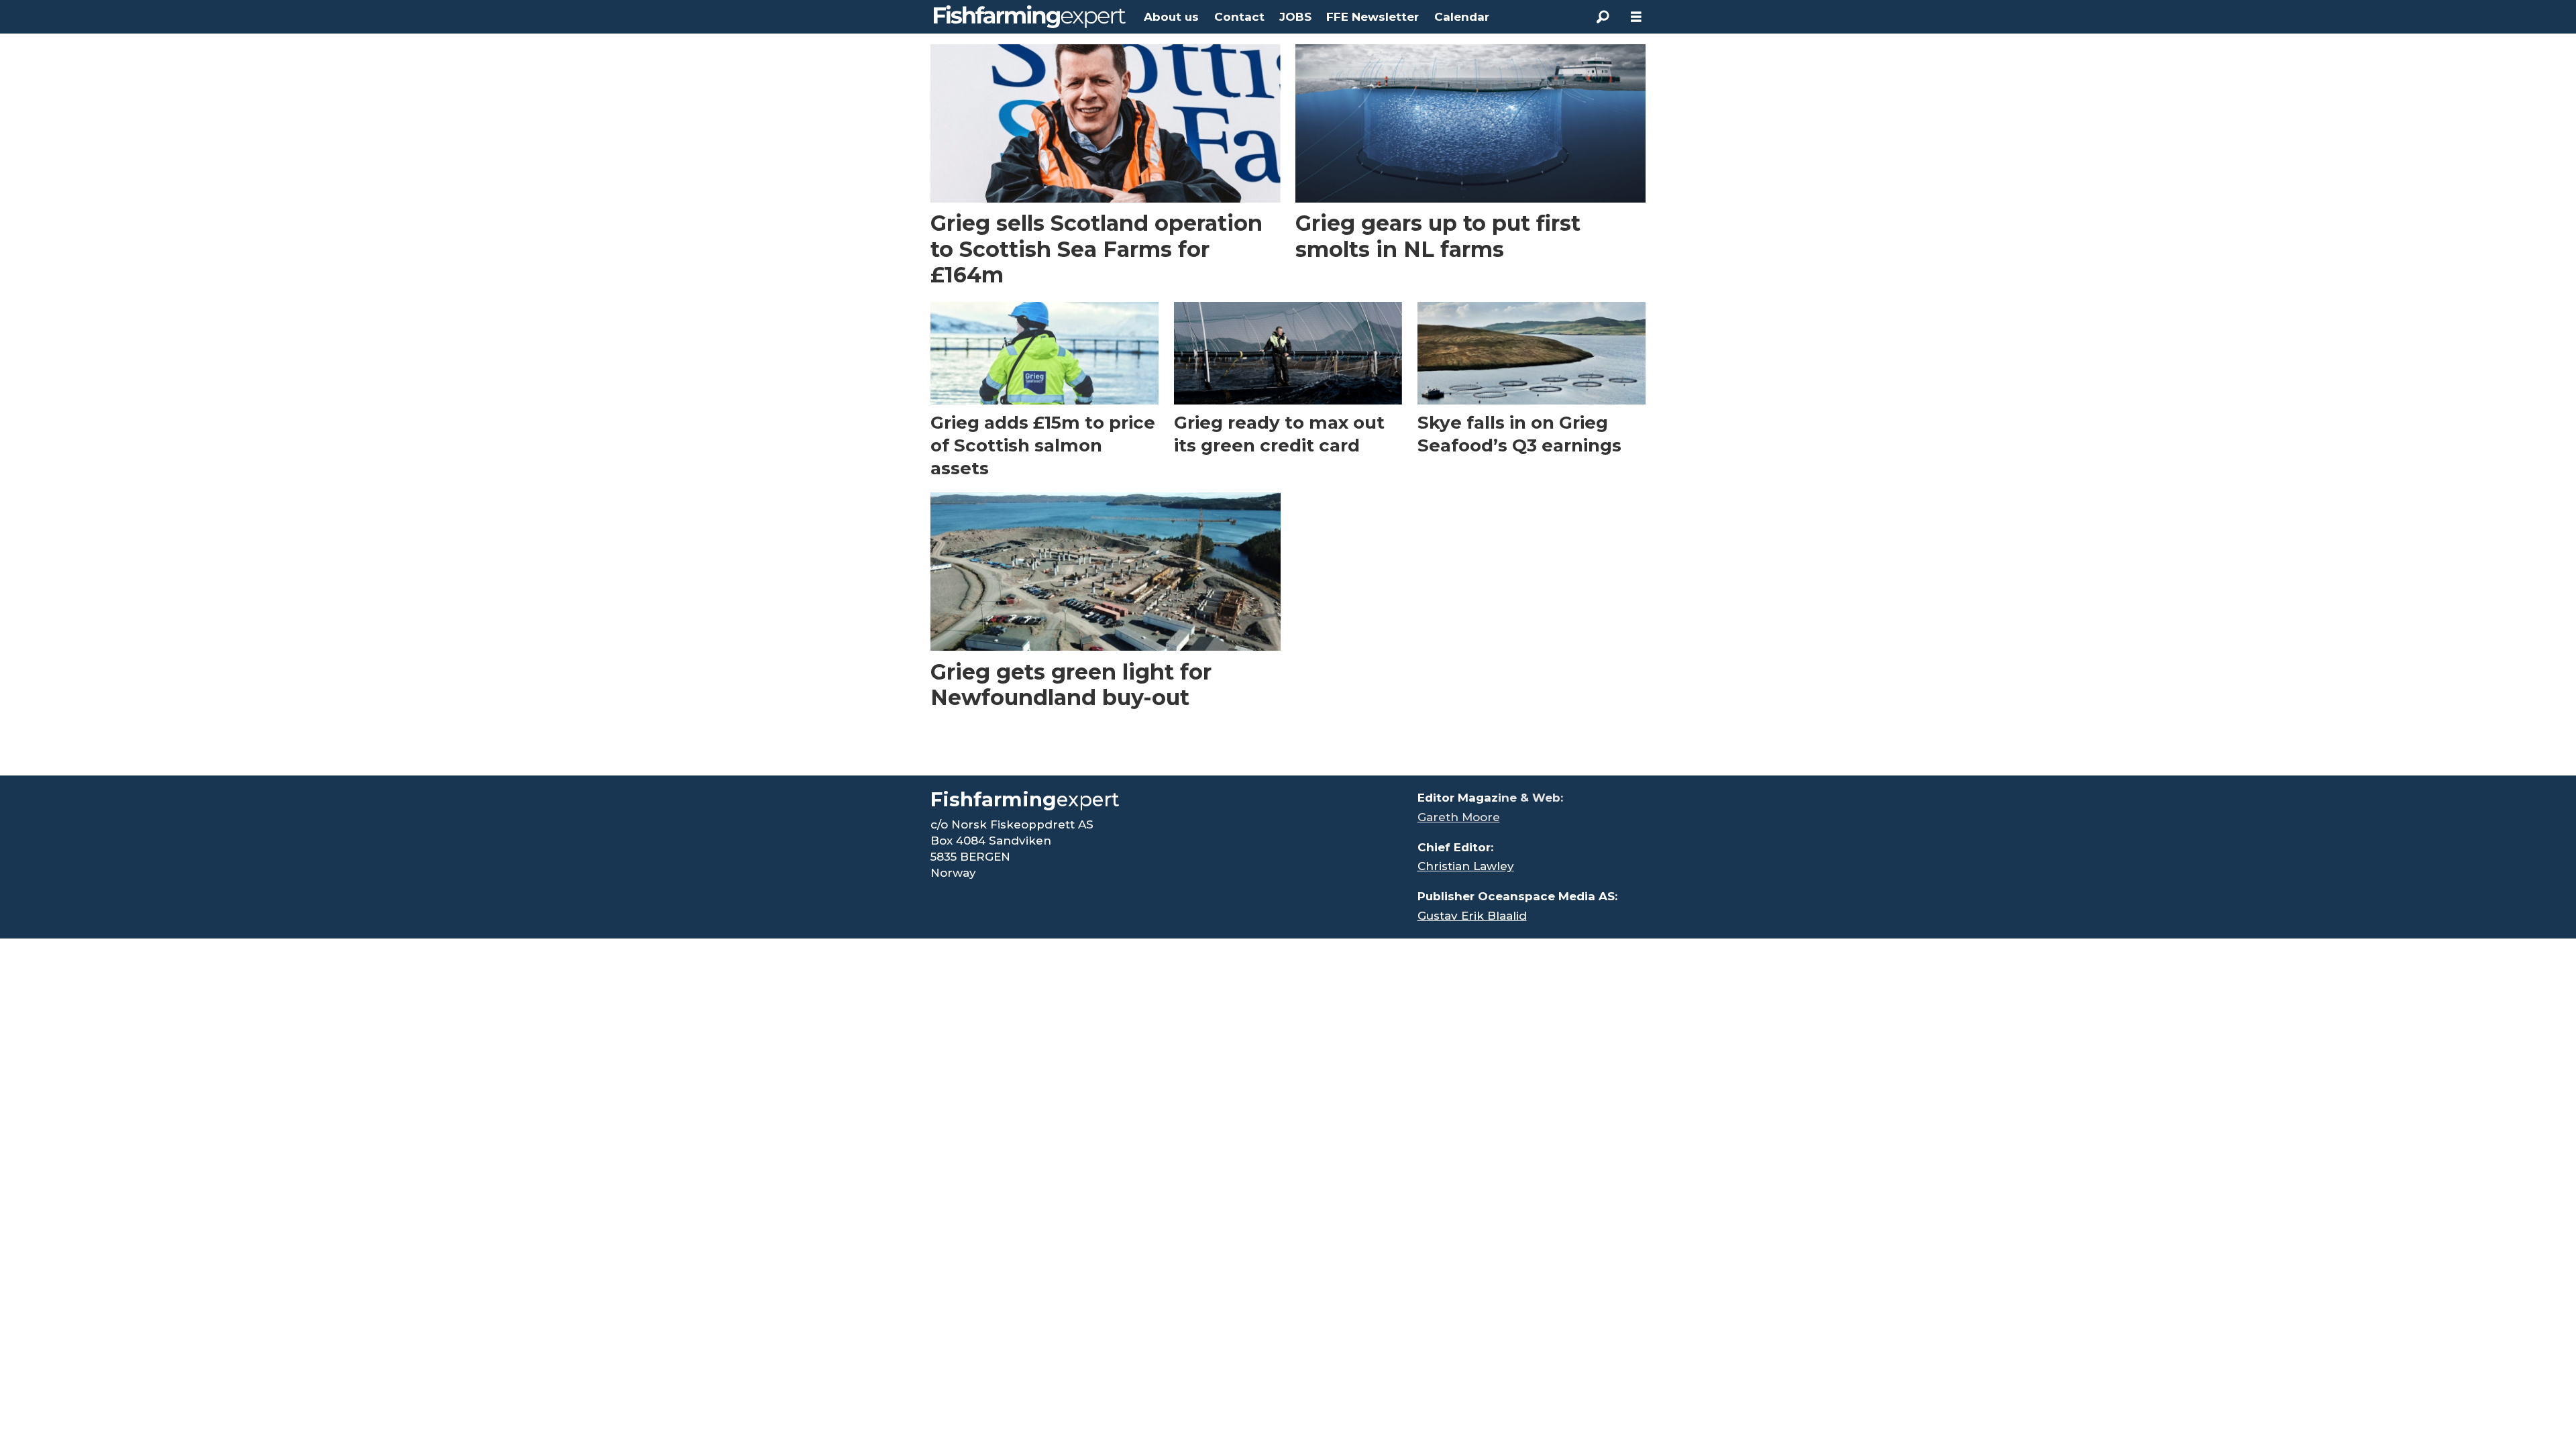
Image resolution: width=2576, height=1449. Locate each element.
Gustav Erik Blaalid (1472, 916)
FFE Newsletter (1373, 17)
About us (1171, 17)
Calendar (1462, 17)
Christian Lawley (1466, 866)
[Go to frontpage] (1030, 17)
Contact (1239, 17)
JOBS (1295, 17)
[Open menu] (1636, 17)
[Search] (1603, 17)
